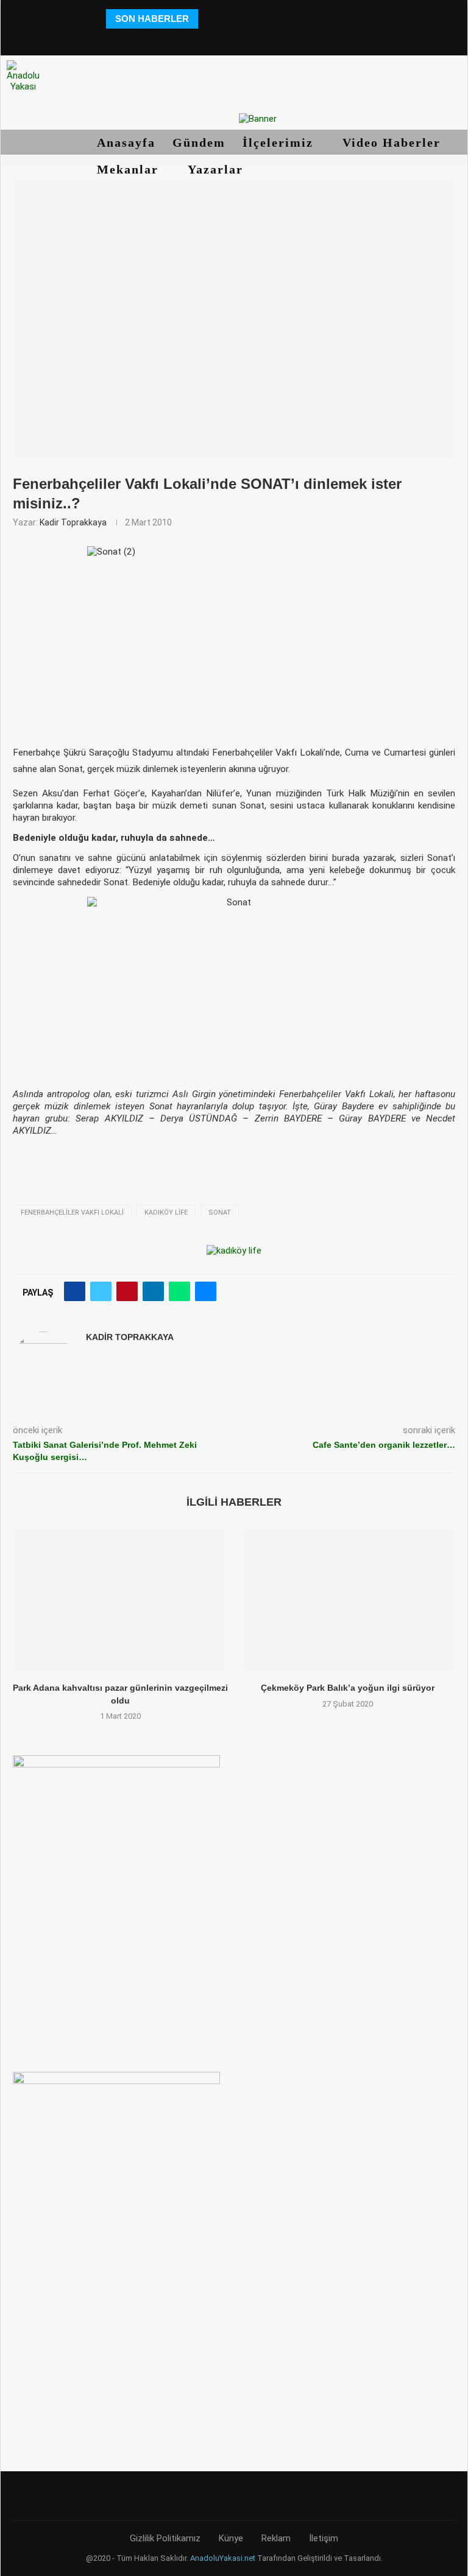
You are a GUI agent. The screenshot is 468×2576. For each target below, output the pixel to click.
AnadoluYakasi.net (223, 2558)
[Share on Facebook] (75, 1291)
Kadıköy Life (166, 1213)
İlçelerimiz (280, 142)
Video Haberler (394, 142)
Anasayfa (126, 142)
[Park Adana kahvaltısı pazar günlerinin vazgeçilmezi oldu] (120, 1600)
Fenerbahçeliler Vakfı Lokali (72, 1213)
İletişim (324, 2538)
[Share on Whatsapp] (179, 1291)
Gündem (199, 142)
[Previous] (209, 19)
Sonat (220, 1213)
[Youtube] (251, 39)
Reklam (276, 2538)
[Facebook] (183, 39)
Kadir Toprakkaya (73, 522)
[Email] (268, 39)
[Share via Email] (206, 1291)
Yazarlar (218, 169)
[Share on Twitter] (101, 1291)
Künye (231, 2538)
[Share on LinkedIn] (153, 1291)
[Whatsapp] (285, 39)
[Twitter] (200, 39)
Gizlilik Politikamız (165, 2538)
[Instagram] (217, 39)
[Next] (225, 19)
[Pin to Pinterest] (127, 1291)
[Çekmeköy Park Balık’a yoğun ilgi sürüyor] (348, 1600)
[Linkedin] (234, 39)
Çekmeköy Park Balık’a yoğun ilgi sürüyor (348, 1688)
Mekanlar (130, 169)
